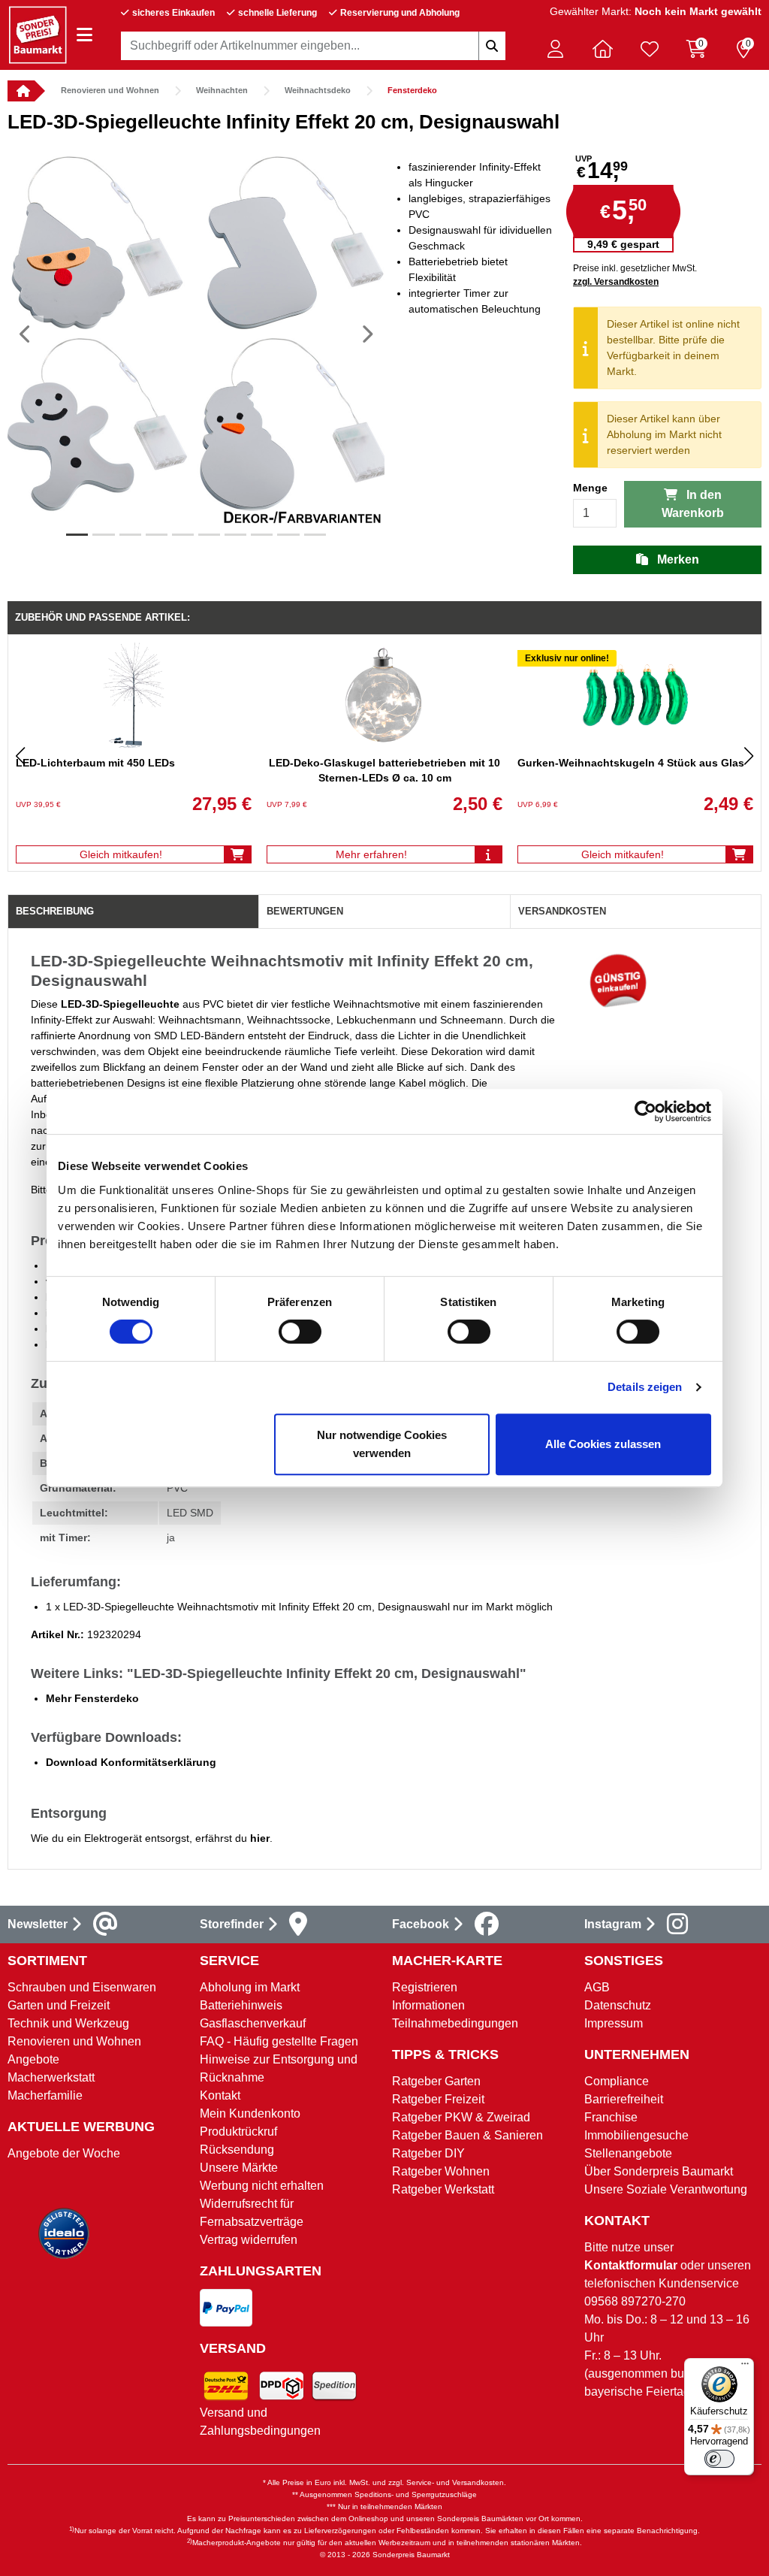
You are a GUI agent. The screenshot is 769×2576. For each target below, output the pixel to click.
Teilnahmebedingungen (455, 2023)
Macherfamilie (45, 2095)
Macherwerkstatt (51, 2077)
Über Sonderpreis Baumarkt (659, 2171)
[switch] (300, 1332)
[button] (555, 49)
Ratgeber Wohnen (441, 2171)
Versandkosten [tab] (562, 911)
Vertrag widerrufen (249, 2240)
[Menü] (745, 2367)
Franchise (611, 2117)
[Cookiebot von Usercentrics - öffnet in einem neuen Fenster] (645, 1111)
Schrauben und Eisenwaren (82, 1987)
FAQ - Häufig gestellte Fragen (279, 2041)
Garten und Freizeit (59, 2005)
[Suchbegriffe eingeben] (492, 46)
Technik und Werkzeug (68, 2023)
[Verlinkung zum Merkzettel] (650, 49)
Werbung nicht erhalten (262, 2186)
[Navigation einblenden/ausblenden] (84, 35)
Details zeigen (645, 1387)
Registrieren (425, 1987)
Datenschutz (618, 2005)
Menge (590, 488)
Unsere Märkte (239, 2168)
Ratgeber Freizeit (438, 2099)
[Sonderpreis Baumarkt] (38, 34)
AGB (597, 1987)
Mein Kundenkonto (250, 2113)
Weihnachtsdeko (318, 90)
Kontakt (220, 2095)
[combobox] (313, 46)
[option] (196, 334)
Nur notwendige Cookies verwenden (382, 1444)
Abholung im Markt (250, 1987)
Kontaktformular (631, 2265)
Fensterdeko (412, 90)
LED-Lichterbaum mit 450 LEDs (95, 763)
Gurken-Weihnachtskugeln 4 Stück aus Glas (631, 763)
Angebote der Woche (64, 2153)
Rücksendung (237, 2150)
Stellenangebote (628, 2153)
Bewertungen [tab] (305, 911)
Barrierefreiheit (624, 2099)
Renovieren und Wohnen (110, 90)
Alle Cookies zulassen (603, 1444)
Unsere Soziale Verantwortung (666, 2189)
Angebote (33, 2059)
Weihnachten (222, 90)
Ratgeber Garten (436, 2081)
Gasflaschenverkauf (253, 2023)
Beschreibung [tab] (55, 911)
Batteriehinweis (241, 2005)
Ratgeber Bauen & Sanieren (467, 2135)
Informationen (428, 2005)
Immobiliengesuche (636, 2135)
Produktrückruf (238, 2132)
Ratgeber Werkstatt (443, 2189)
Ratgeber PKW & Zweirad (461, 2117)
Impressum (614, 2023)
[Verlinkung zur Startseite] (21, 91)
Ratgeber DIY (428, 2153)
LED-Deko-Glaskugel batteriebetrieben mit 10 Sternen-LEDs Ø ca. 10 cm (384, 770)
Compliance (617, 2081)
